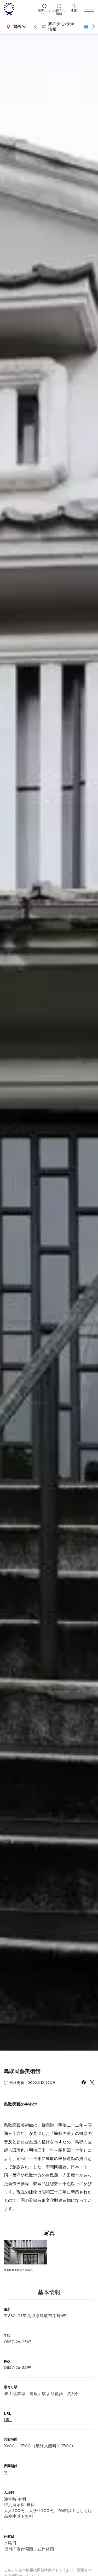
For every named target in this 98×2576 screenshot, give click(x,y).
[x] (92, 2083)
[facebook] (84, 2083)
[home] (19, 9)
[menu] (89, 9)
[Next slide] (94, 27)
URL (8, 2420)
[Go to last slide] (36, 27)
